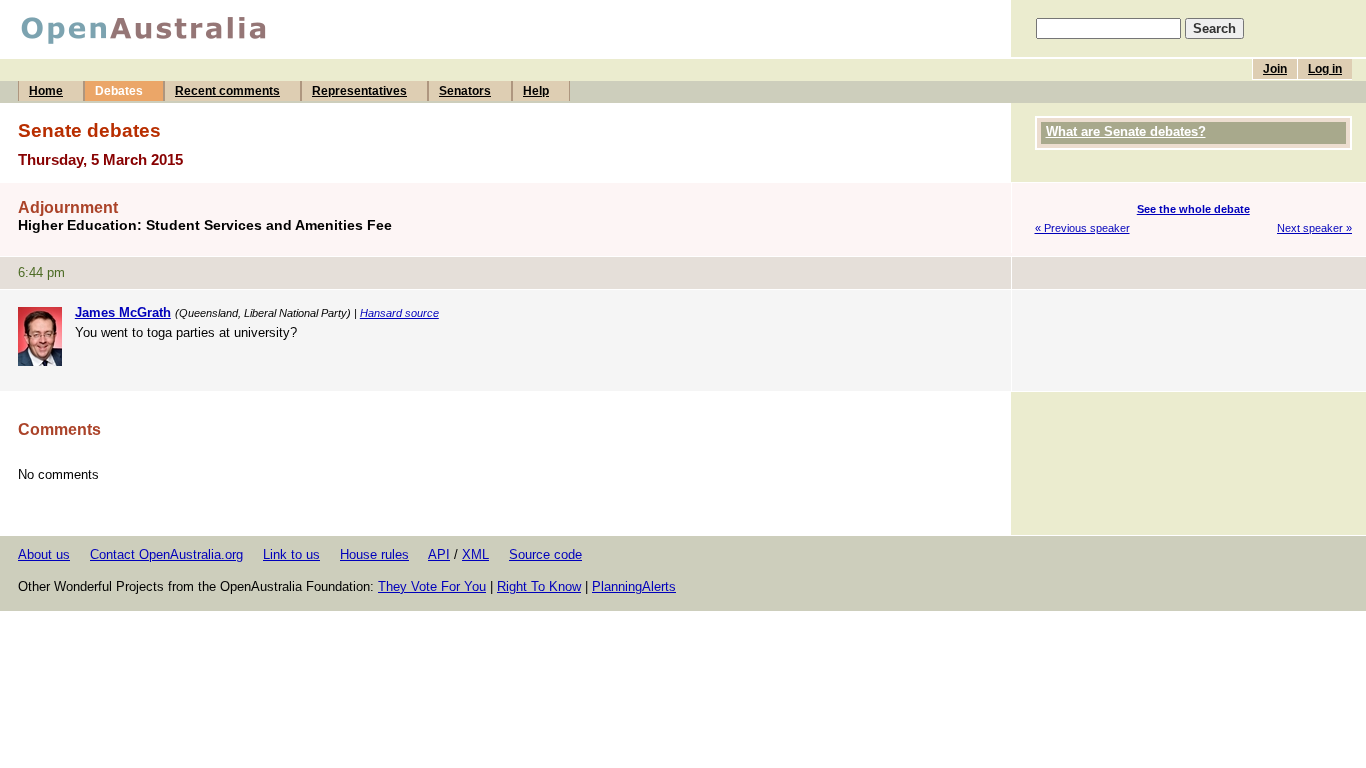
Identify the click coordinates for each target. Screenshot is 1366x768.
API (439, 554)
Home (46, 91)
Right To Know (539, 586)
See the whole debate (1193, 209)
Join (1275, 69)
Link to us (291, 554)
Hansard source (399, 313)
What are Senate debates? (1126, 131)
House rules (374, 554)
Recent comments (227, 91)
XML (475, 554)
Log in (1325, 69)
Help (536, 91)
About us (44, 554)
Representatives (359, 91)
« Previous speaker (1082, 228)
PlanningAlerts (634, 586)
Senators (465, 91)
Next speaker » (1314, 228)
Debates (119, 91)
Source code (545, 554)
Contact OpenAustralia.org (166, 554)
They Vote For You (432, 586)
